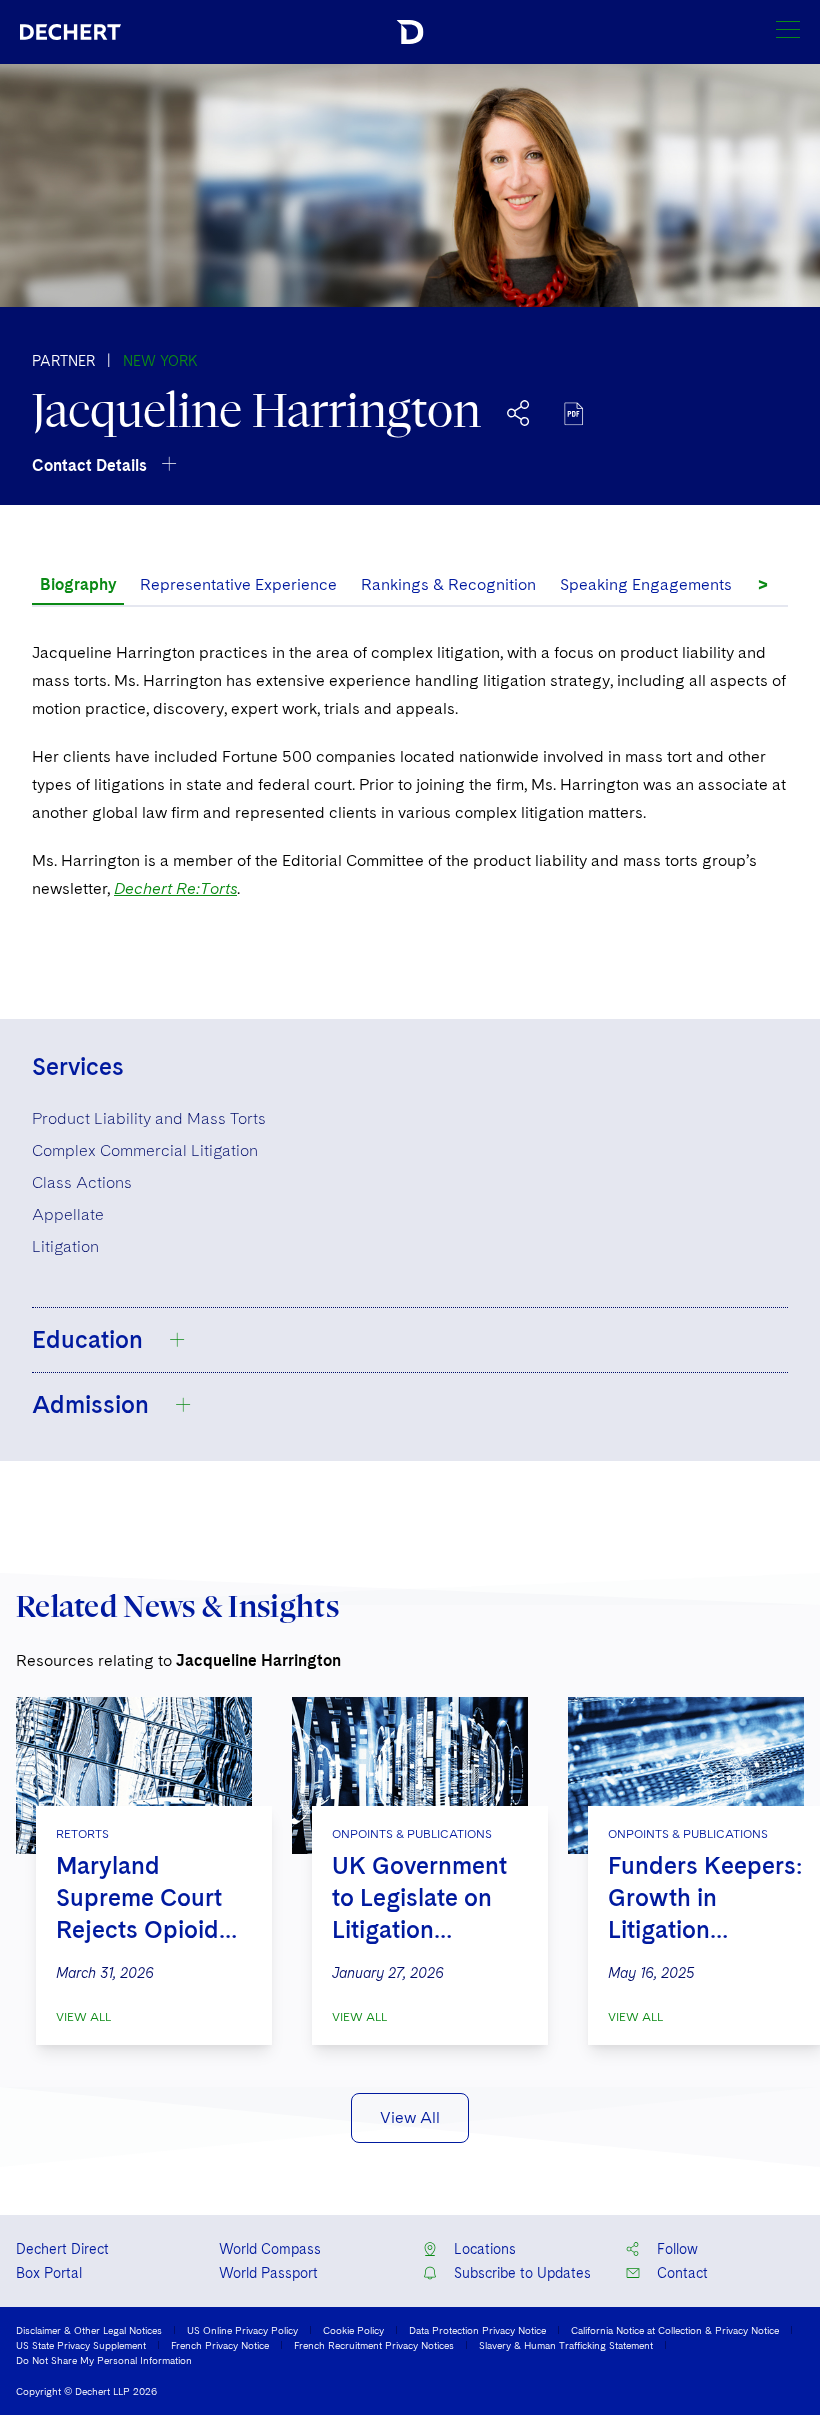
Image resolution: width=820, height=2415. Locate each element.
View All (83, 2017)
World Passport (268, 2273)
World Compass (270, 2249)
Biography (78, 584)
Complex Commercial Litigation (145, 1150)
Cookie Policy (353, 2330)
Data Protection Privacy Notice (477, 2330)
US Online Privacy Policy (242, 2330)
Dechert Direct (62, 2249)
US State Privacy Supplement (81, 2345)
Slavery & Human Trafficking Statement (566, 2345)
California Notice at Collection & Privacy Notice (675, 2330)
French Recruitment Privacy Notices (374, 2345)
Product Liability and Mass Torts (149, 1118)
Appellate (68, 1214)
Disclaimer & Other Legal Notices (89, 2330)
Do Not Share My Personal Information (104, 2360)
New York (160, 361)
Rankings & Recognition (448, 584)
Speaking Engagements (646, 584)
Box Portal (49, 2273)
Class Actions (82, 1182)
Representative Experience (238, 584)
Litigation (65, 1246)
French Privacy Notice (220, 2345)
